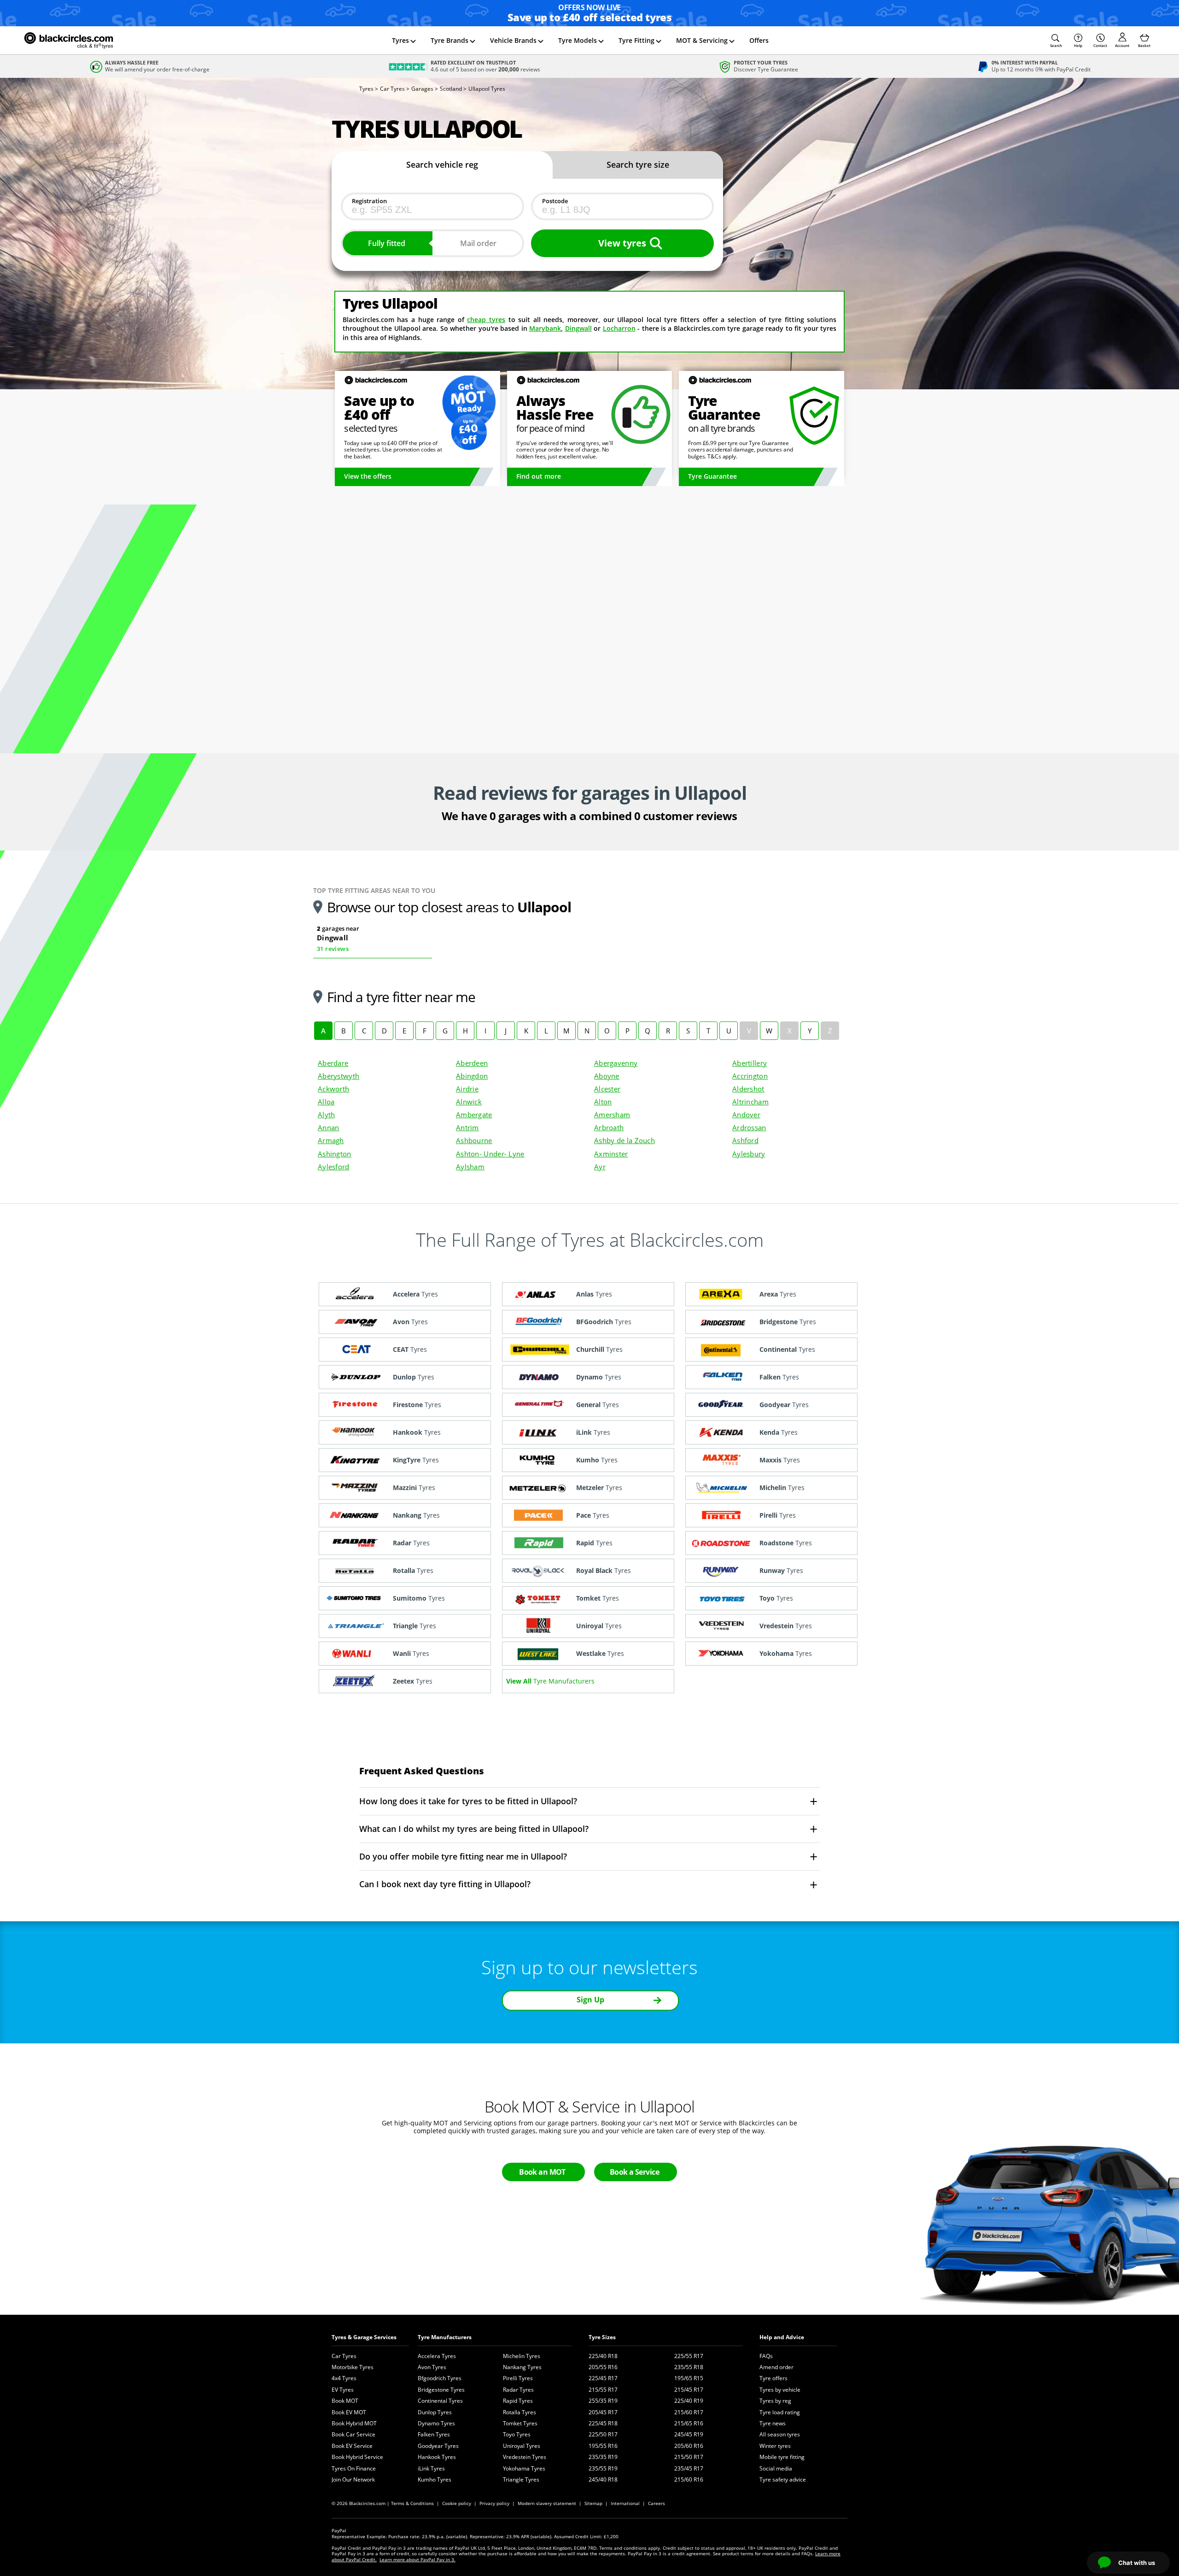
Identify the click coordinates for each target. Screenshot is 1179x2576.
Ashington (335, 1154)
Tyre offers (773, 2378)
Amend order (776, 2367)
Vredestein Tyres (525, 2457)
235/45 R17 (689, 2468)
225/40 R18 (603, 2356)
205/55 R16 (603, 2367)
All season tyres (780, 2434)
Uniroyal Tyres (522, 2446)
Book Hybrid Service (357, 2457)
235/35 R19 (603, 2457)
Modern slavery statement (547, 2503)
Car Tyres (344, 2356)
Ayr (600, 1167)
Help (1078, 45)
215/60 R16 (689, 2479)
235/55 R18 (689, 2367)
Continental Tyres (440, 2401)
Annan (328, 1127)
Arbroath (609, 1127)
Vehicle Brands (513, 40)
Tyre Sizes (602, 2337)
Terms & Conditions (412, 2503)
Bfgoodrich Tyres (440, 2378)
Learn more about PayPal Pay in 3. (417, 2559)
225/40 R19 (689, 2401)
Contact (1100, 45)
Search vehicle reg (442, 164)
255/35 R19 (603, 2401)
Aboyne (607, 1076)
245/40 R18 (603, 2479)
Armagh (331, 1140)
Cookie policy (457, 2503)
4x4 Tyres (344, 2378)
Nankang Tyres (522, 2367)
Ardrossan (749, 1127)
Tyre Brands (449, 40)
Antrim (467, 1127)
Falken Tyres (434, 2434)
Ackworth (333, 1089)
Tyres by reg (775, 2401)
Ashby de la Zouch (625, 1140)
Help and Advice (782, 2337)
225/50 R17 (603, 2434)
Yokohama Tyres (524, 2468)
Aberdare (333, 1063)
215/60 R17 (689, 2412)
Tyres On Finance (354, 2468)
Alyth (326, 1115)
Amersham (612, 1115)
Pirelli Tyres (518, 2378)
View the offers (368, 476)
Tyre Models (578, 40)
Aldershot (748, 1089)
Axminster (611, 1154)
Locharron (619, 328)
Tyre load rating (780, 2412)
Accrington (750, 1076)
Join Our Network (353, 2479)
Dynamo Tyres (436, 2423)
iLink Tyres (431, 2468)
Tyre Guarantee (712, 476)
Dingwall (578, 328)
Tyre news (773, 2423)
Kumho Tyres (435, 2479)
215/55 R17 (603, 2390)
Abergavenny (616, 1063)
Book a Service (634, 2172)
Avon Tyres (432, 2367)
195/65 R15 (689, 2378)
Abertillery (750, 1063)
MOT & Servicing (702, 40)
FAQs (766, 2356)
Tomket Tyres (520, 2423)
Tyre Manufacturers (445, 2337)
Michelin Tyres (522, 2356)
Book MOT (345, 2401)
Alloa (326, 1102)
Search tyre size (638, 164)
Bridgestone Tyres (441, 2390)
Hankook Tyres (437, 2457)
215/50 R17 (689, 2457)
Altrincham (750, 1102)
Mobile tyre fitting (782, 2457)
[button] (1056, 41)
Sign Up (590, 2000)
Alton (603, 1102)
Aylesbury (749, 1154)
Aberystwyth (339, 1076)
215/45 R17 (689, 2390)
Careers (657, 2503)
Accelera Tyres (437, 2356)
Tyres (400, 40)
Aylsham (470, 1167)
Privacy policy (494, 2503)
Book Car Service (353, 2434)
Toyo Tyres (517, 2434)
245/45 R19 (689, 2434)
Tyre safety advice (783, 2479)
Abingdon (472, 1076)
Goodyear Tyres (438, 2446)
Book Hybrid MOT (354, 2423)
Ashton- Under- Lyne (490, 1154)
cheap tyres (486, 320)
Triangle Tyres (521, 2479)
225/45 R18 (603, 2423)
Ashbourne (474, 1140)
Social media (776, 2468)
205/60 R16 (689, 2446)
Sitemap (593, 2503)
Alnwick (469, 1102)
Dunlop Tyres (435, 2412)
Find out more (539, 476)
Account (1122, 45)
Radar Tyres (518, 2390)
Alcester (607, 1089)
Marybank (545, 328)
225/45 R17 (603, 2378)
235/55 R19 (603, 2468)
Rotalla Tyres (519, 2412)
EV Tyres (343, 2390)
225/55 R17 (689, 2356)
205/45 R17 (603, 2412)
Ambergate (474, 1115)
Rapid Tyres (518, 2401)
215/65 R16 (689, 2423)
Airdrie (467, 1089)
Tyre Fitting (636, 40)
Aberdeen (472, 1063)
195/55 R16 (603, 2446)
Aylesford (334, 1167)
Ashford (745, 1140)
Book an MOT (542, 2172)
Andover (746, 1115)
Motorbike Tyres (353, 2367)
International (625, 2503)
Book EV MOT (349, 2412)
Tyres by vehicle (780, 2390)
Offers (759, 40)
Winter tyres (775, 2446)
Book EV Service (352, 2446)
